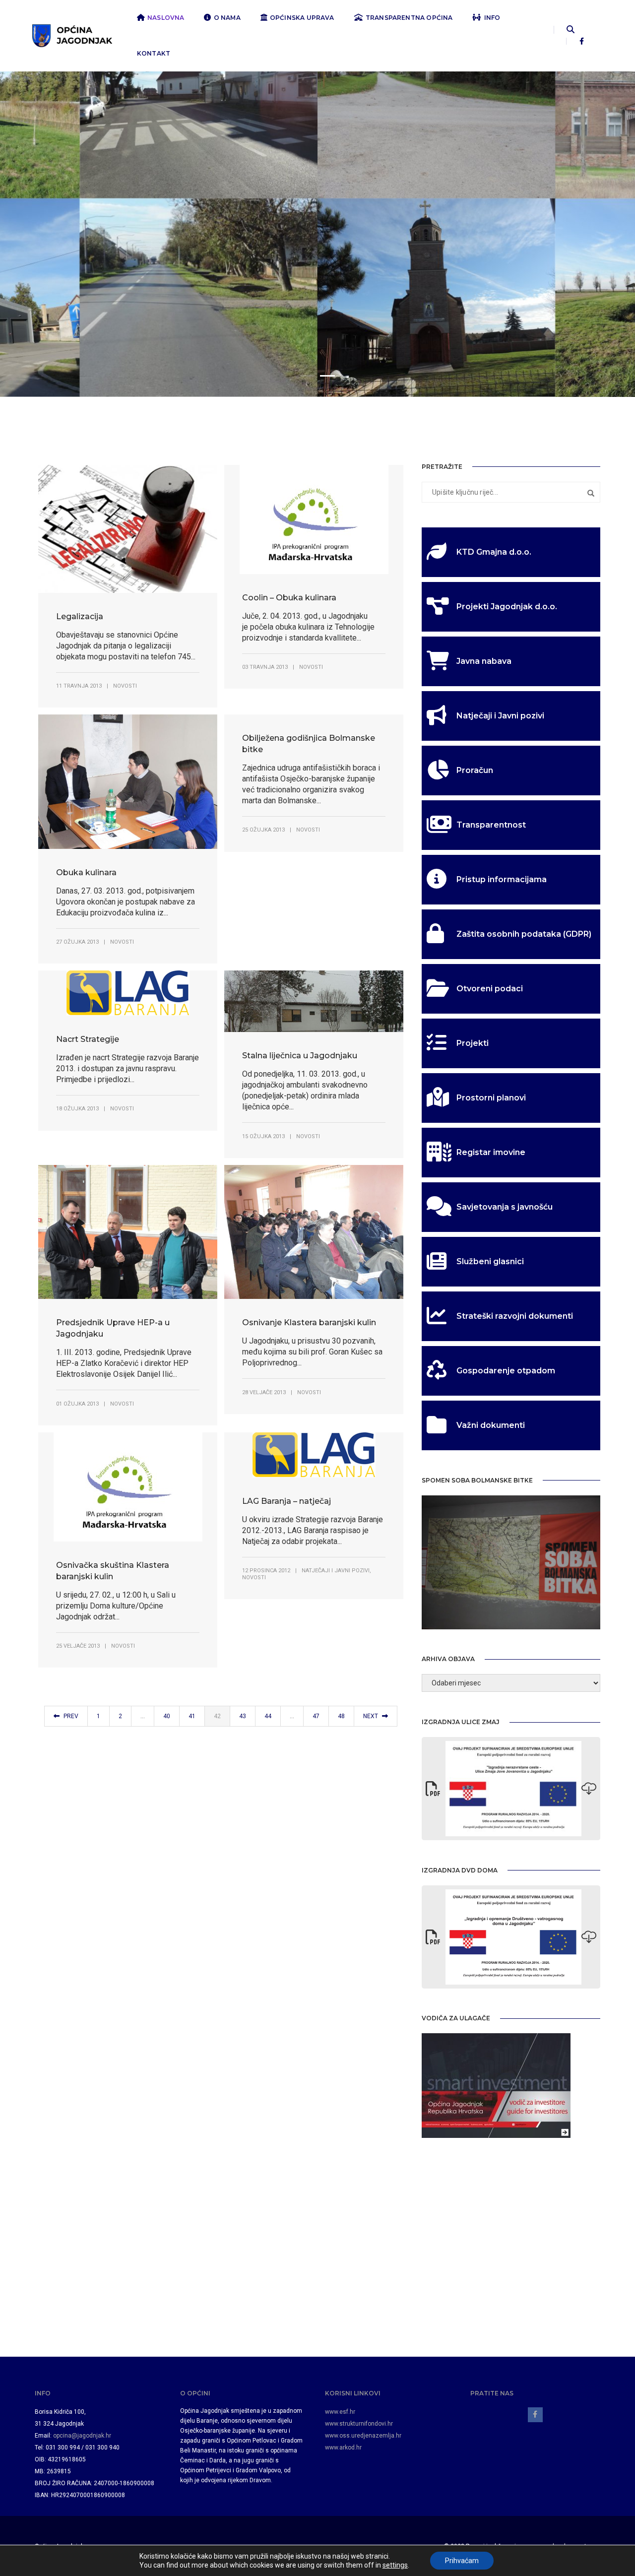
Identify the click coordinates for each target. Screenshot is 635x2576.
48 (341, 1716)
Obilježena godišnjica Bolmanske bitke (309, 744)
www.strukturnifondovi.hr (359, 2424)
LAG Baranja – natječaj (286, 1501)
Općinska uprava (302, 18)
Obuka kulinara (86, 872)
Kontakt (154, 53)
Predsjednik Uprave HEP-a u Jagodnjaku (113, 1328)
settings (395, 2565)
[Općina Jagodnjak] (72, 35)
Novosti (125, 686)
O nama (227, 18)
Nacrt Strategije (88, 1039)
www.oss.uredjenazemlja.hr (363, 2436)
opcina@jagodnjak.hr (82, 2436)
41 (192, 1716)
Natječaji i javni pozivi (336, 1571)
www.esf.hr (340, 2412)
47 (316, 1716)
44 (268, 1716)
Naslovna (166, 18)
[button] (308, 376)
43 (243, 1716)
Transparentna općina (409, 18)
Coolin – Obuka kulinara (289, 598)
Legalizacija (80, 616)
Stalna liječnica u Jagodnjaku (300, 1056)
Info (492, 18)
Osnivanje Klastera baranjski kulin (309, 1322)
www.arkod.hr (343, 2447)
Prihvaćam (462, 2561)
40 (167, 1716)
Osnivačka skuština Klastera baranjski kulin (113, 1571)
